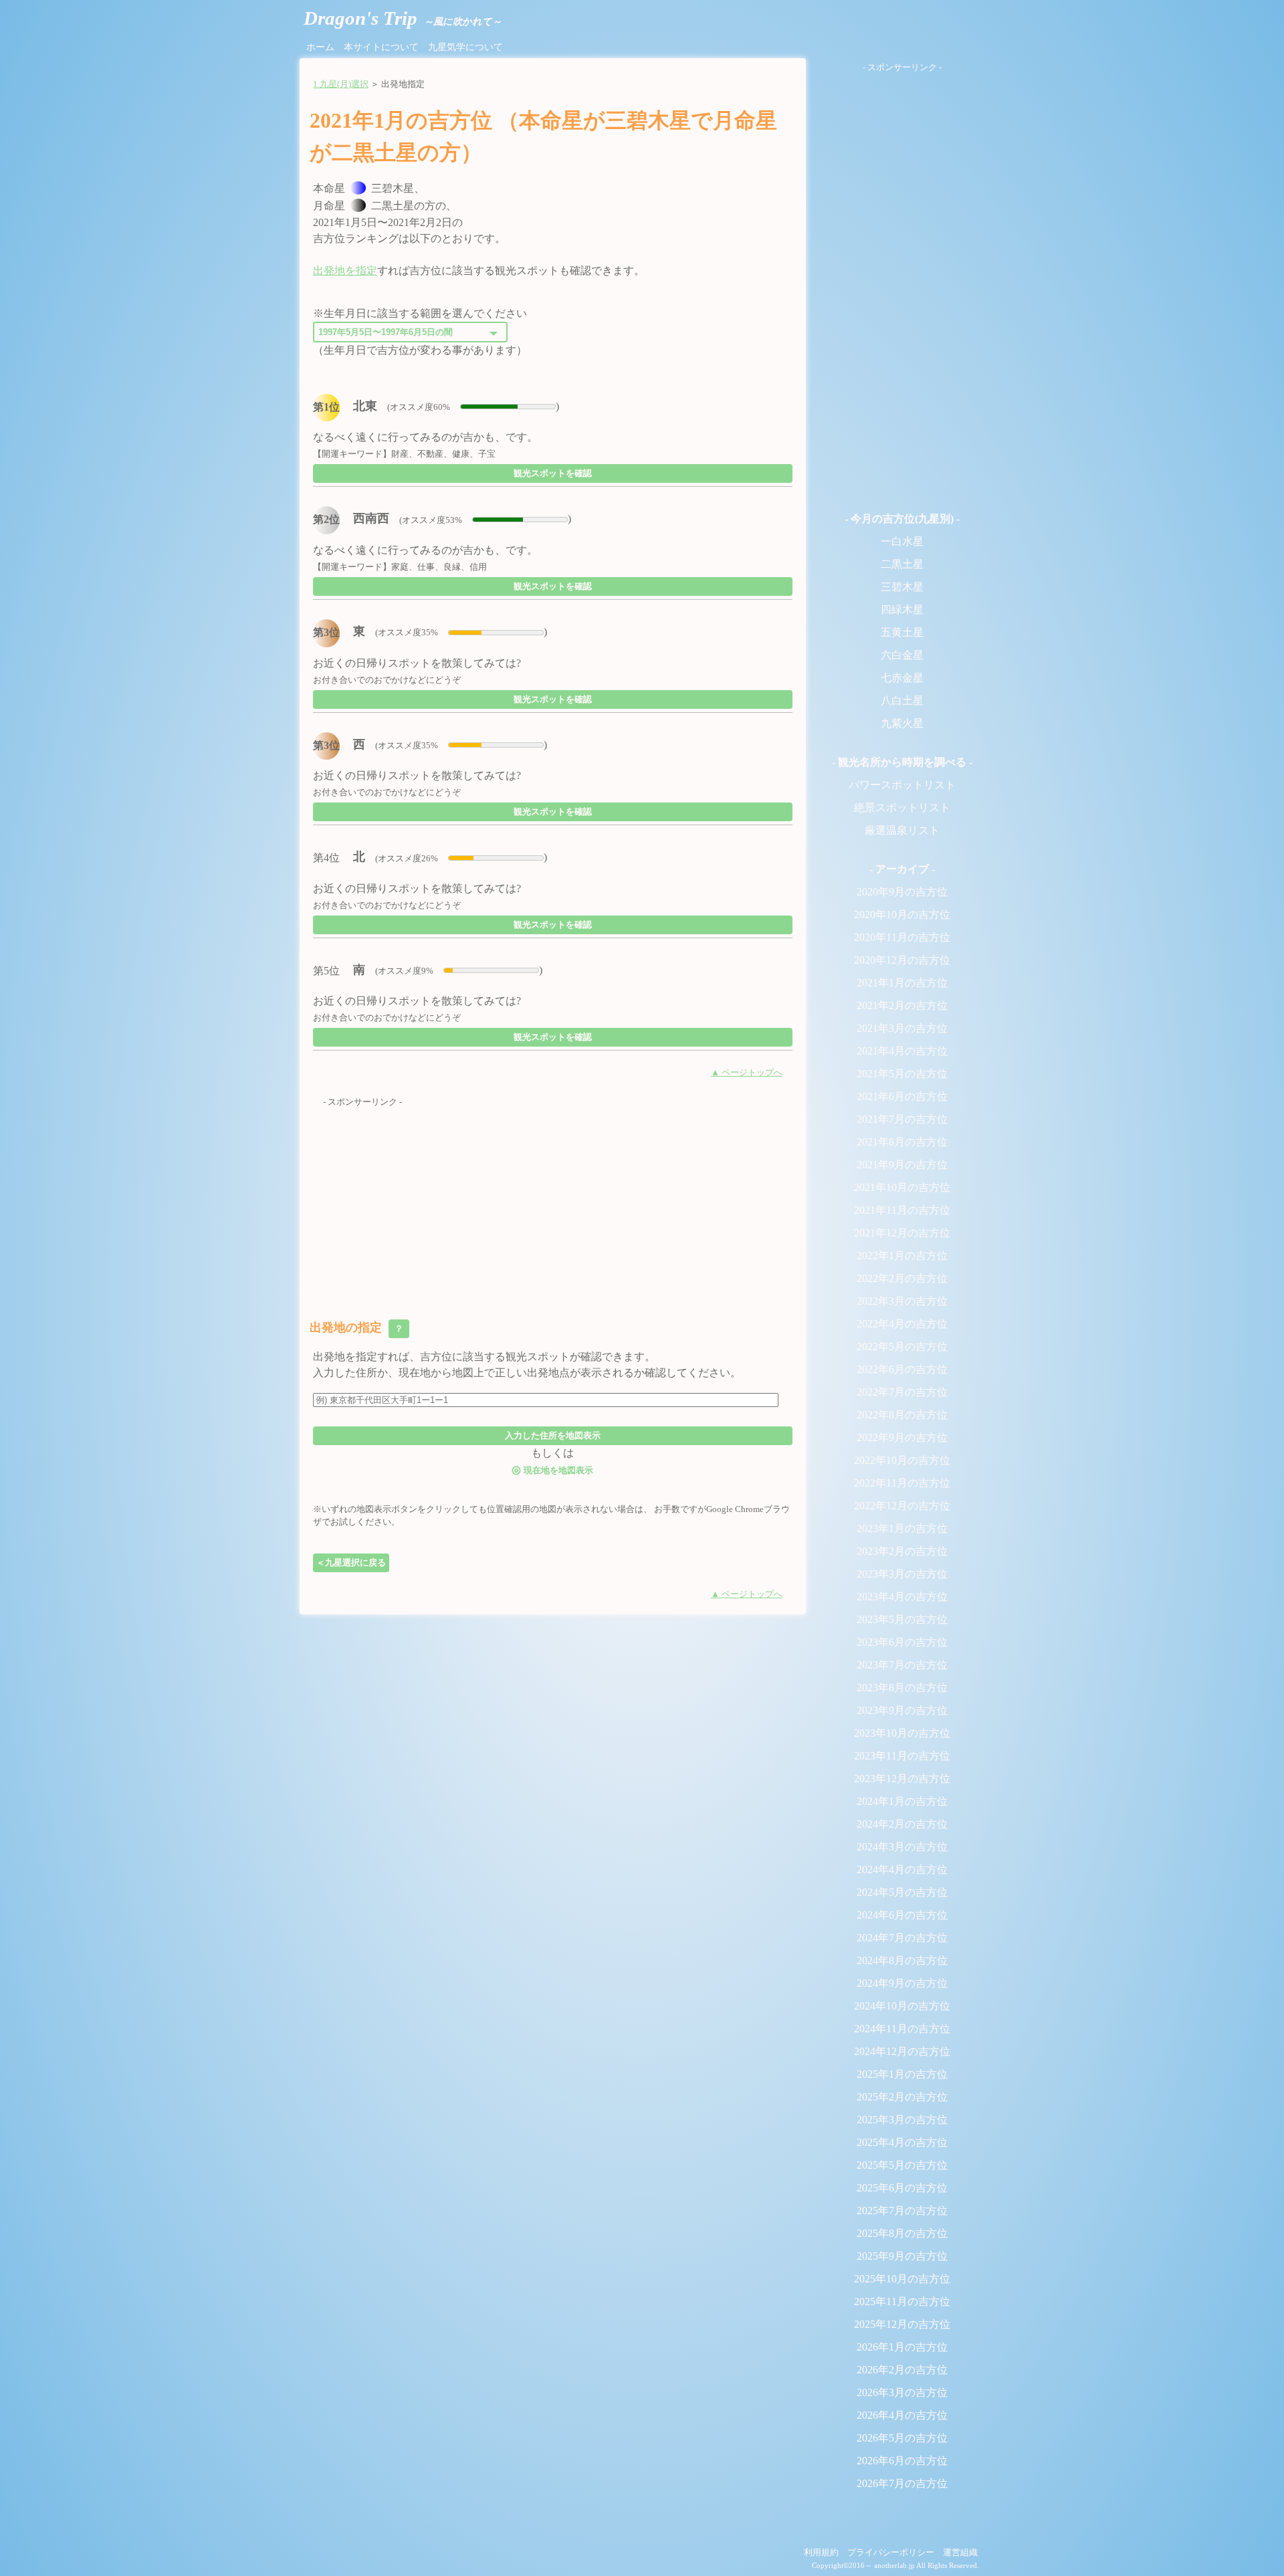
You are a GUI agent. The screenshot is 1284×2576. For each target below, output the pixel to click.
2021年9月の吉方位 (902, 1165)
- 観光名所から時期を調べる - (902, 762)
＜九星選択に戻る (351, 1563)
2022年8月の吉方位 (902, 1415)
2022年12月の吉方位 (902, 1506)
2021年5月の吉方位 (902, 1074)
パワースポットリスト (902, 785)
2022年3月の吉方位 (902, 1301)
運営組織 (960, 2553)
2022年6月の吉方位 (902, 1369)
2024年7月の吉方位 (902, 1938)
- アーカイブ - (902, 869)
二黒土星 (902, 564)
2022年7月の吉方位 (902, 1392)
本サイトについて (381, 47)
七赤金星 (902, 678)
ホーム (320, 47)
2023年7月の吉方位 (902, 1665)
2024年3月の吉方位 (902, 1847)
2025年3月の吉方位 (902, 2120)
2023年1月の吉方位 (902, 1528)
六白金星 (902, 655)
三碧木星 (902, 587)
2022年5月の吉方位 (902, 1347)
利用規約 (821, 2553)
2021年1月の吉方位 (902, 983)
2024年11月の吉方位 (902, 2029)
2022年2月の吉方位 (902, 1278)
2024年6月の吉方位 (902, 1915)
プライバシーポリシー (891, 2553)
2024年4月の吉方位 (902, 1869)
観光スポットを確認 (553, 473)
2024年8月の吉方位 (902, 1960)
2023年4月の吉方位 (902, 1597)
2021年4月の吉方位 (902, 1051)
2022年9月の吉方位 (902, 1437)
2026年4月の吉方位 (902, 2415)
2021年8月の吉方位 (902, 1142)
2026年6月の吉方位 (902, 2461)
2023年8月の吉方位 (902, 1688)
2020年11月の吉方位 (902, 937)
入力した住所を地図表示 (553, 1435)
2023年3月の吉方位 (902, 1574)
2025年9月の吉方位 (902, 2256)
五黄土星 (902, 632)
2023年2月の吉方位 (902, 1551)
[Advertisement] (553, 1202)
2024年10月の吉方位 (902, 2006)
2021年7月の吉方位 (902, 1119)
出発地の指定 (358, 1327)
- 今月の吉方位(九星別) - (902, 519)
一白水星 (902, 541)
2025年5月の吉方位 (902, 2165)
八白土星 (902, 701)
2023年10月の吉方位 (902, 1733)
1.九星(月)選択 (341, 84)
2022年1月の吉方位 (902, 1256)
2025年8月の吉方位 (902, 2233)
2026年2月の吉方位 (902, 2370)
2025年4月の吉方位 (902, 2142)
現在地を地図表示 (552, 1470)
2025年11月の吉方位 (902, 2301)
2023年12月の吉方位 (902, 1779)
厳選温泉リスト (902, 830)
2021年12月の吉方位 (902, 1233)
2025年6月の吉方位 (902, 2188)
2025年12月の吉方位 (902, 2324)
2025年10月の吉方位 (902, 2279)
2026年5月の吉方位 (902, 2438)
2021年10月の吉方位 (902, 1187)
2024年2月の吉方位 (902, 1824)
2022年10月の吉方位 (902, 1460)
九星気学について (465, 47)
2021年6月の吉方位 (902, 1096)
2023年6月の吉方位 (902, 1642)
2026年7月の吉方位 (902, 2483)
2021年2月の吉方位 (902, 1005)
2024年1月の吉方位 (902, 1801)
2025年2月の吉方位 (902, 2097)
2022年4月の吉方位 (902, 1324)
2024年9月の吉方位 (902, 1983)
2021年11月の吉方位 (902, 1210)
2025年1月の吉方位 (902, 2074)
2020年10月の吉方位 (902, 915)
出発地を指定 (345, 271)
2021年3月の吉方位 (902, 1028)
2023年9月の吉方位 (902, 1710)
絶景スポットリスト (902, 808)
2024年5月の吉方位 (902, 1892)
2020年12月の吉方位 (902, 960)
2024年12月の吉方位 (902, 2051)
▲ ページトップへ (747, 1073)
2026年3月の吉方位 (902, 2392)
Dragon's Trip (403, 18)
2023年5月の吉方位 (902, 1619)
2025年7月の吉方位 (902, 2211)
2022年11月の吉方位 (902, 1483)
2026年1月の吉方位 (902, 2347)
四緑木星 (902, 610)
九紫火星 (902, 723)
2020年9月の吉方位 (902, 892)
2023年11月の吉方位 (902, 1756)
